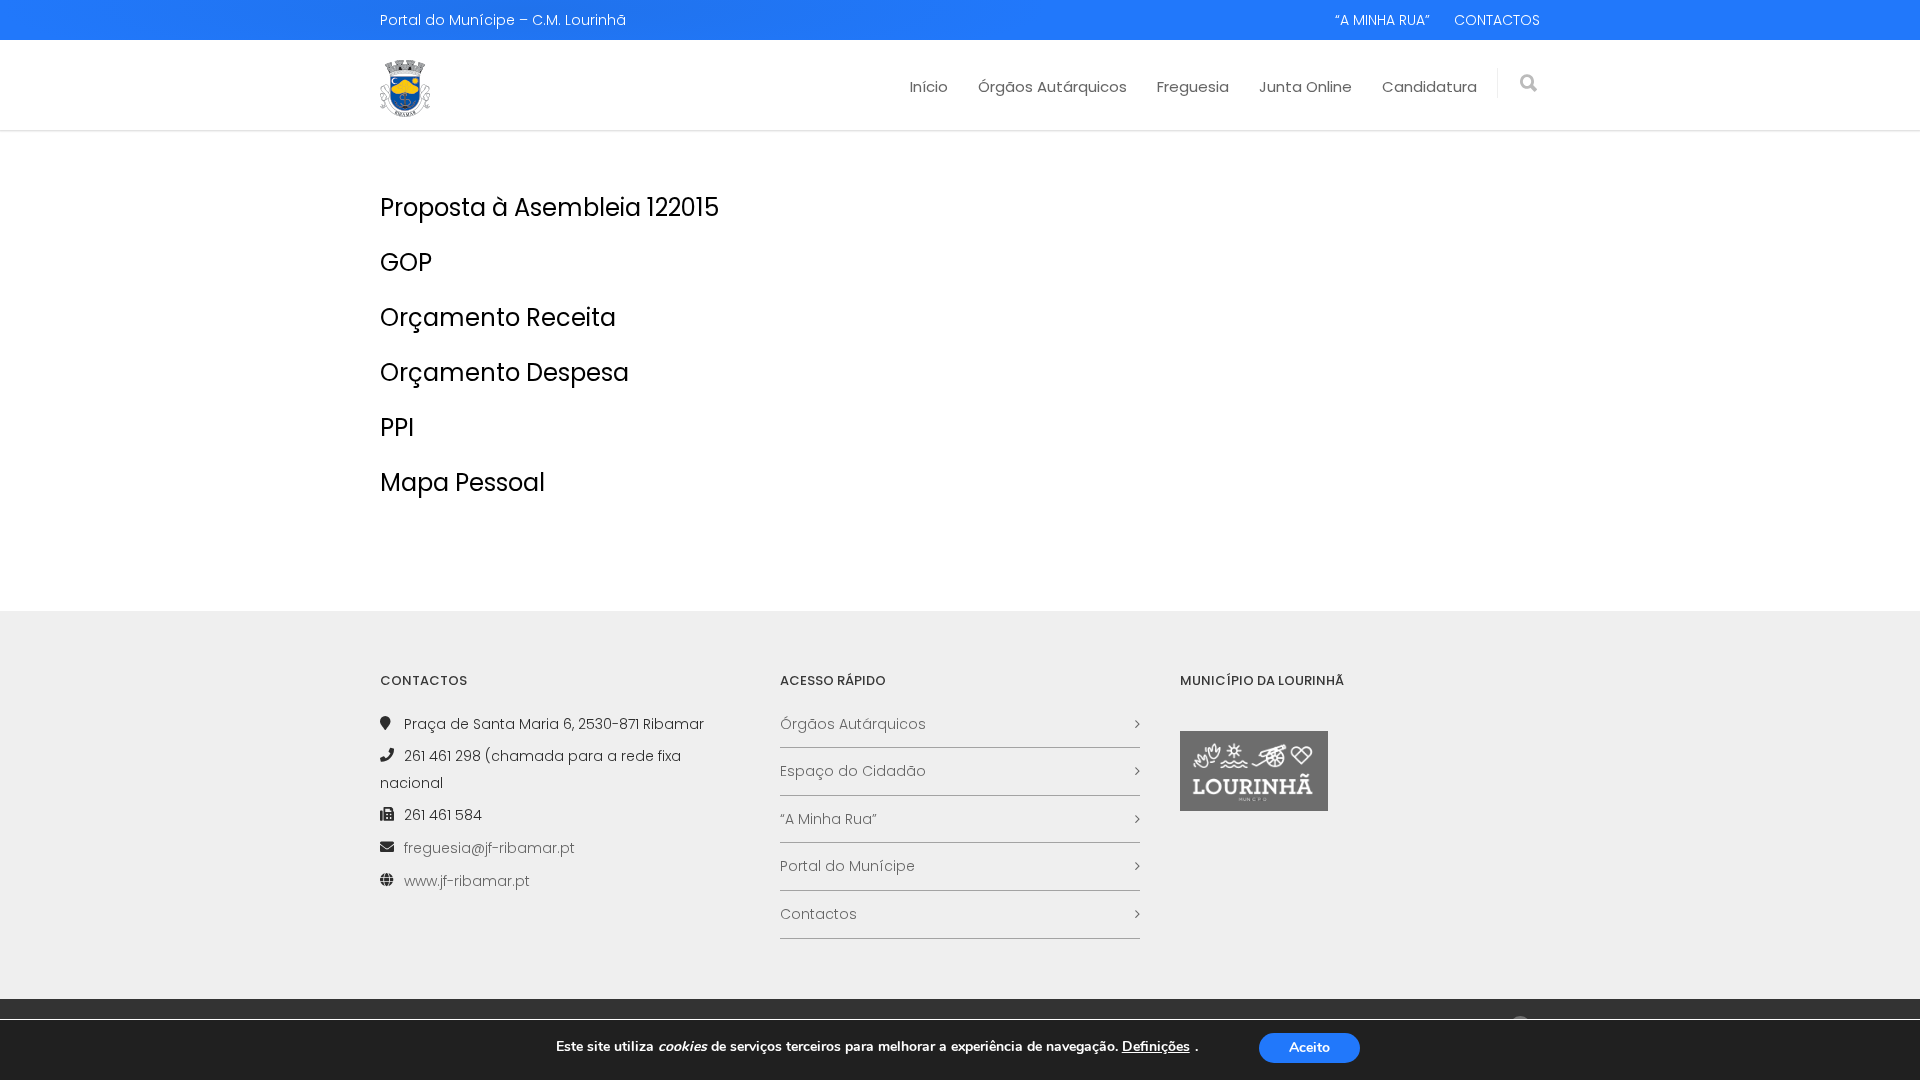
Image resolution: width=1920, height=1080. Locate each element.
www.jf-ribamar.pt (467, 881)
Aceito (1309, 1047)
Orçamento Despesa (504, 372)
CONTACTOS (1497, 20)
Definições (1156, 1047)
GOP (406, 262)
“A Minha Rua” (828, 819)
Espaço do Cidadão (853, 771)
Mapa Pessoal (462, 482)
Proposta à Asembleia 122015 (549, 207)
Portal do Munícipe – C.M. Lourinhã (503, 20)
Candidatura (1429, 86)
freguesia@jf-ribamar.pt (489, 848)
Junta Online (1305, 86)
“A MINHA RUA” (1382, 20)
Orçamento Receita (498, 317)
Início (929, 86)
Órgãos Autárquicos (1052, 86)
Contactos (818, 914)
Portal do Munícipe (847, 866)
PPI (397, 427)
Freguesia (1193, 86)
